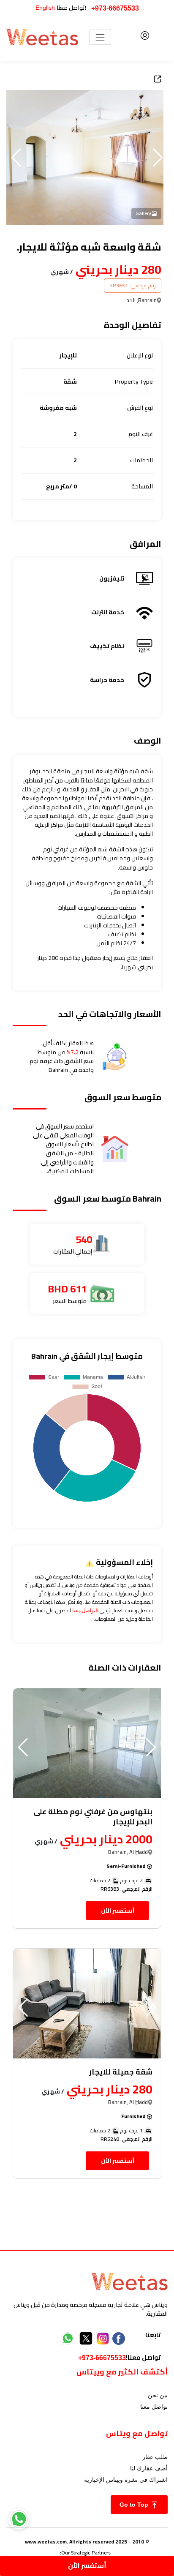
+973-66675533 (115, 8)
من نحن (158, 2395)
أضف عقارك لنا (149, 2468)
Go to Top (135, 2505)
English (45, 8)
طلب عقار (155, 2457)
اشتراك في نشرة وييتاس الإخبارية (126, 2480)
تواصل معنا (154, 2407)
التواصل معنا (85, 1611)
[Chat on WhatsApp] (19, 2519)
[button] (16, 158)
